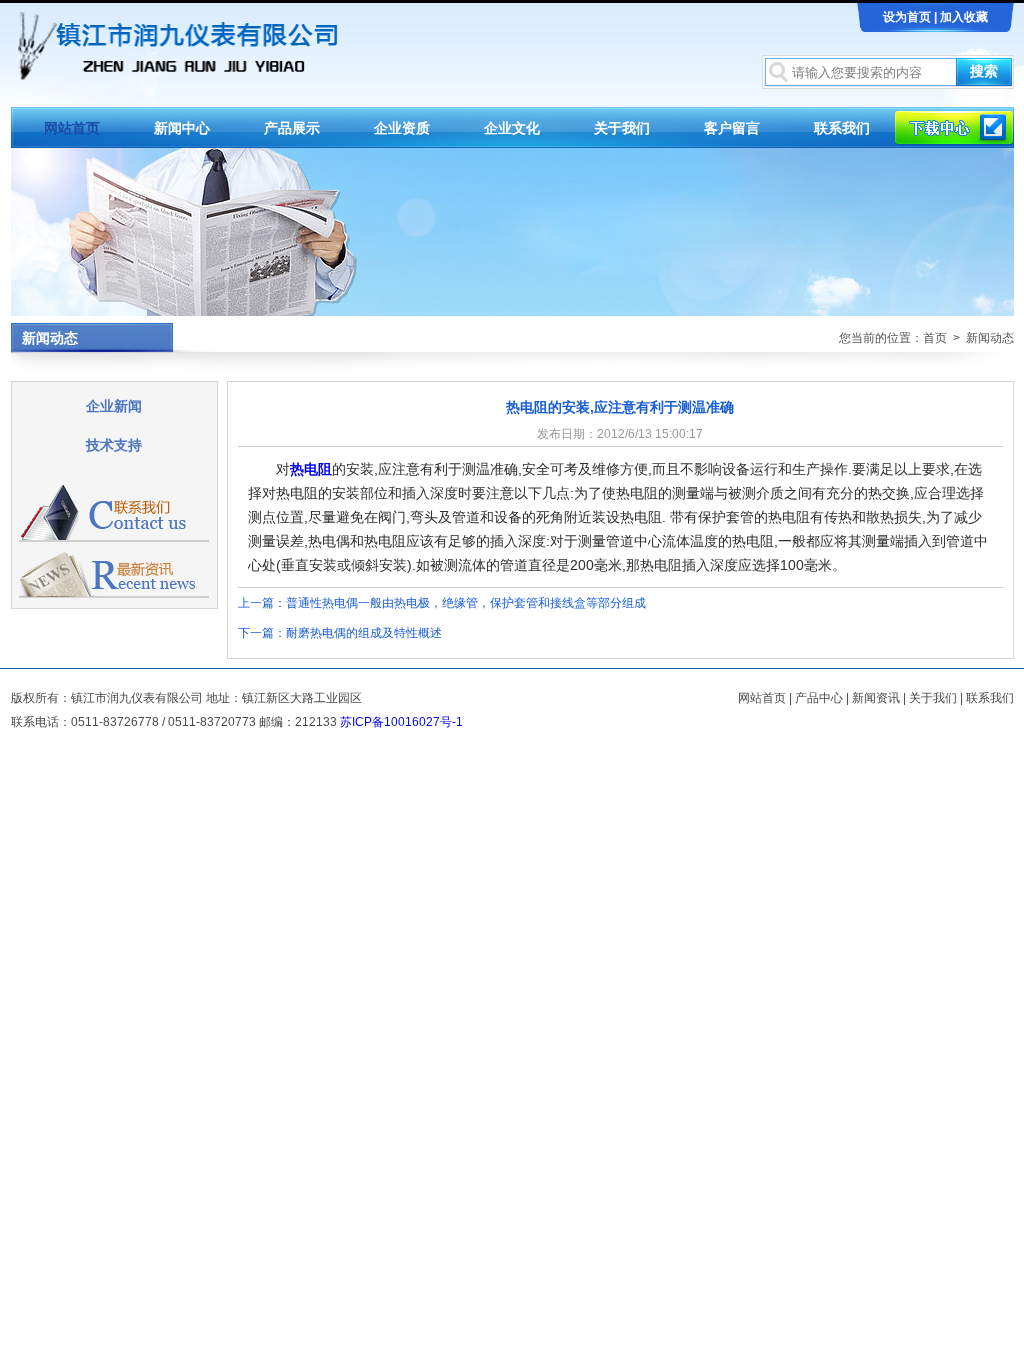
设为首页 (907, 17)
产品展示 (292, 128)
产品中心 (819, 698)
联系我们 (842, 128)
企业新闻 (114, 406)
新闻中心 (182, 128)
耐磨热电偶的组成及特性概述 (364, 633)
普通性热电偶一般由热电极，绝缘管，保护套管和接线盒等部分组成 (466, 603)
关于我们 (622, 128)
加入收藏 (964, 17)
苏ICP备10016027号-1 (401, 722)
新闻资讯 (876, 698)
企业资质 (402, 128)
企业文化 (512, 128)
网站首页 (72, 128)
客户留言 (732, 128)
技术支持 (114, 445)
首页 (935, 338)
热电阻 (311, 469)
